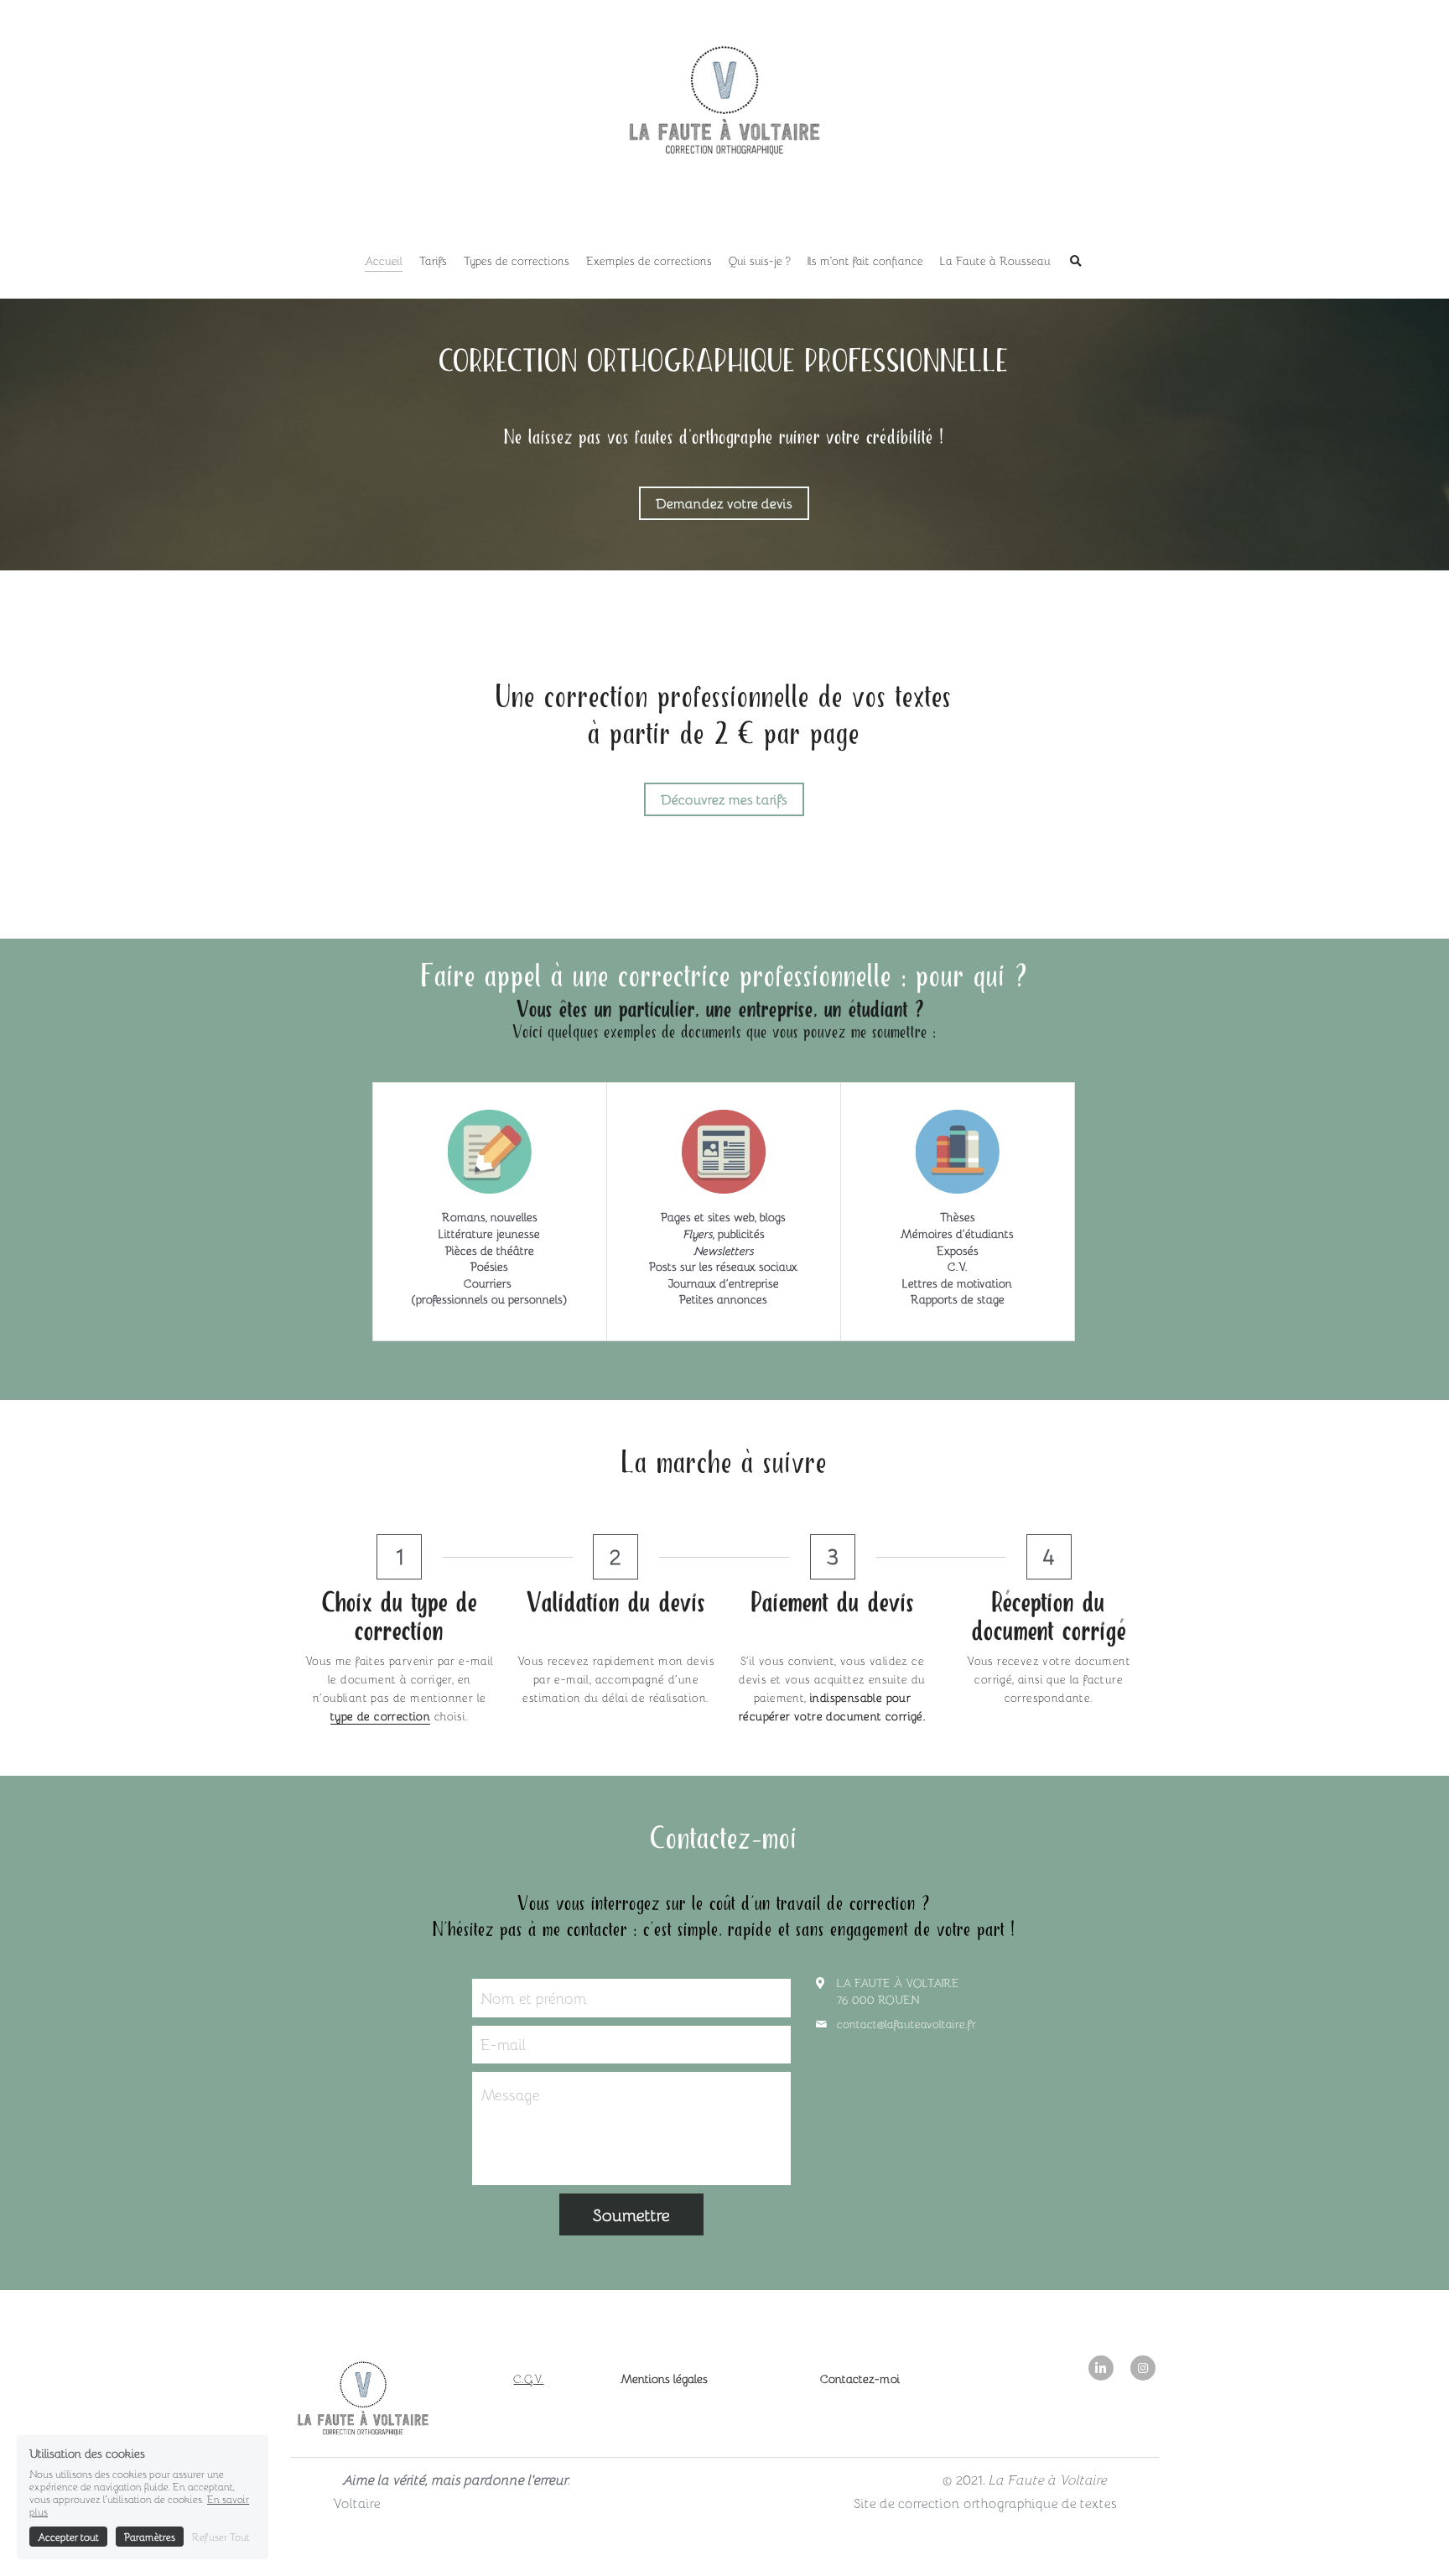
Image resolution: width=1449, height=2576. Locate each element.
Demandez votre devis (724, 503)
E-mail (503, 2045)
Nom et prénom (534, 1998)
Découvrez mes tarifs (724, 799)
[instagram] (1143, 2368)
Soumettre (631, 2214)
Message (510, 2095)
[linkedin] (1101, 2368)
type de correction (380, 1716)
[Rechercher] (1076, 262)
